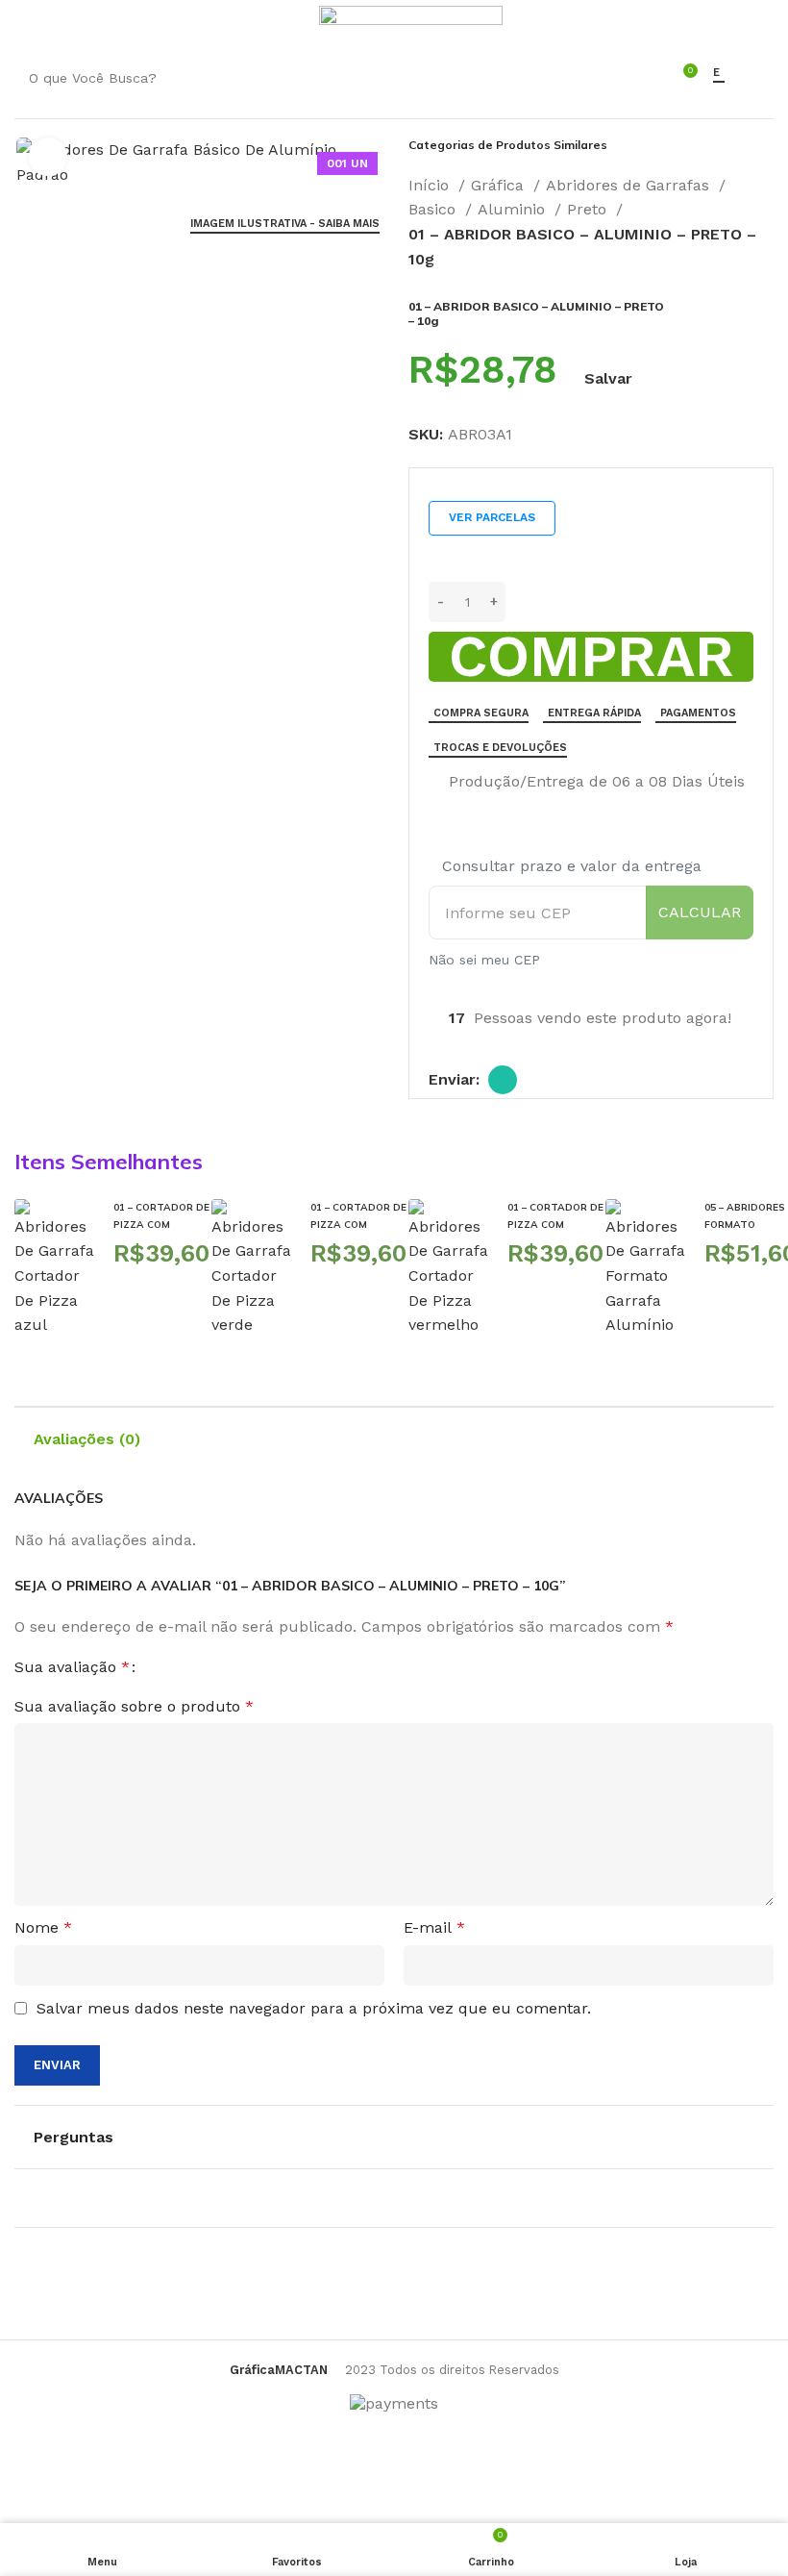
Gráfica (500, 185)
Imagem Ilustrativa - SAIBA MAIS (285, 224)
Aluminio (514, 209)
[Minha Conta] (293, 24)
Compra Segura (481, 713)
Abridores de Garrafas (630, 185)
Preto (589, 209)
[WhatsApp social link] (503, 1080)
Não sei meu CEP (484, 960)
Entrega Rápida (594, 713)
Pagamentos (698, 713)
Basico (434, 209)
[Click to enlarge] (48, 157)
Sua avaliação (72, 1667)
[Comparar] (436, 783)
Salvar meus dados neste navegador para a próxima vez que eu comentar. (314, 2008)
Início (431, 185)
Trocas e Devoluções (500, 748)
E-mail (434, 1927)
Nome (43, 1927)
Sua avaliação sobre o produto (134, 1706)
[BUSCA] (628, 78)
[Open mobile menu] (24, 24)
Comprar (591, 657)
